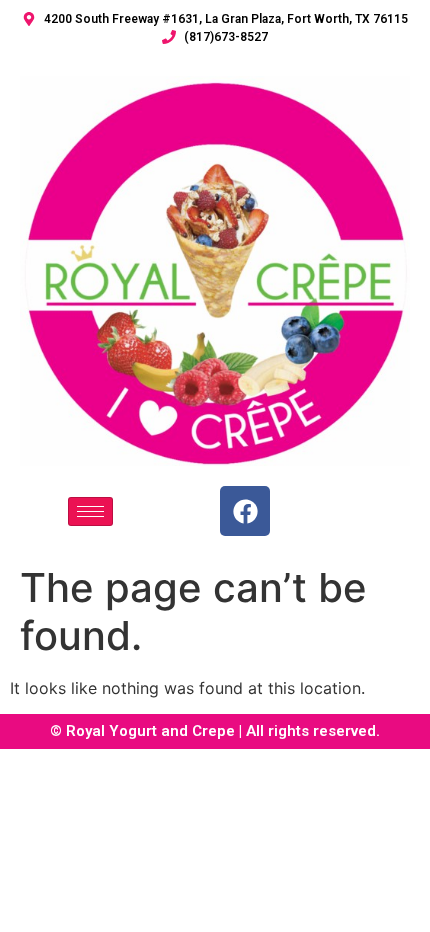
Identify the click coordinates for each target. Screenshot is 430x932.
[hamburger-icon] (90, 511)
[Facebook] (245, 511)
